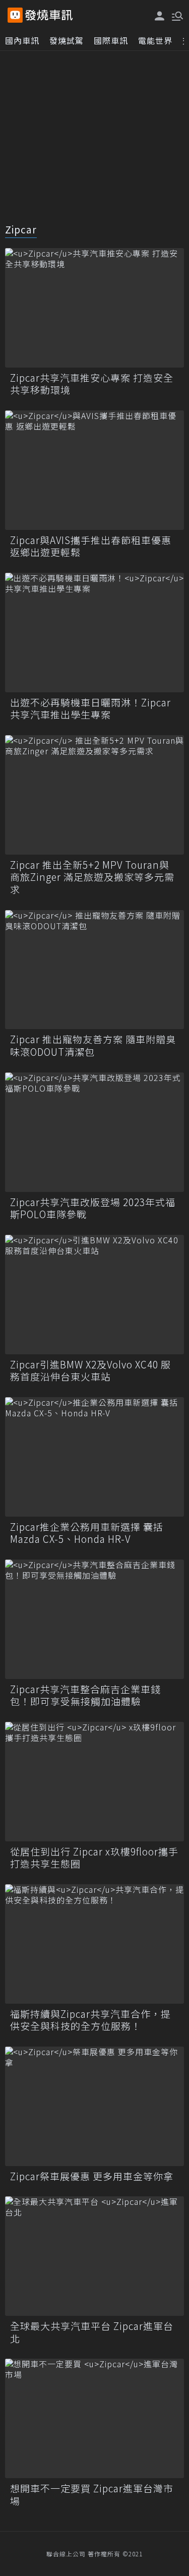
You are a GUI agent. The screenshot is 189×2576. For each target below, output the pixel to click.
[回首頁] (49, 15)
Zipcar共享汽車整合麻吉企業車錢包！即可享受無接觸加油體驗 (85, 1695)
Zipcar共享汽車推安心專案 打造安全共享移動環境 (92, 384)
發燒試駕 (67, 40)
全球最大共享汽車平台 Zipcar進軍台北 (92, 2332)
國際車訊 (111, 40)
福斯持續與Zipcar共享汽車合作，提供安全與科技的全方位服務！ (90, 2020)
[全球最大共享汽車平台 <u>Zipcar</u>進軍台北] (94, 2256)
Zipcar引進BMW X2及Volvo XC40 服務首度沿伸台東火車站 (90, 1371)
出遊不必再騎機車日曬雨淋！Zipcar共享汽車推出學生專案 (90, 709)
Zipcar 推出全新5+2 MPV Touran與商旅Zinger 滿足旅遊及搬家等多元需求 (92, 877)
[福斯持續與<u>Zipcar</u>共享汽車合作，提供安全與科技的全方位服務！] (94, 1944)
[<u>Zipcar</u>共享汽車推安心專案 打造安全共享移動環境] (94, 308)
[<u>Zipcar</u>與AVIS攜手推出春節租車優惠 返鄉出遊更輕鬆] (94, 470)
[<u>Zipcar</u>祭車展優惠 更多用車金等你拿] (94, 2106)
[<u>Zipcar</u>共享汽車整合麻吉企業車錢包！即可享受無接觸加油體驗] (94, 1619)
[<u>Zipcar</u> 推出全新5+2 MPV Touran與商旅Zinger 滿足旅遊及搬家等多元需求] (94, 795)
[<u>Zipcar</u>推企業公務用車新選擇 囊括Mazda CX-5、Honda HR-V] (94, 1457)
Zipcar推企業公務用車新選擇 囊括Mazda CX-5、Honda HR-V (87, 1533)
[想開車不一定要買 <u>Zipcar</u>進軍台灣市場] (94, 2418)
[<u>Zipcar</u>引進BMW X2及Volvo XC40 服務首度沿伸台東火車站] (94, 1295)
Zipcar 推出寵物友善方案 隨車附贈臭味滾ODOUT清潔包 (93, 1045)
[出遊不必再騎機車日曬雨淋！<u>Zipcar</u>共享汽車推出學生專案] (94, 633)
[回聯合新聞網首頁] (15, 15)
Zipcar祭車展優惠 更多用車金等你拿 (92, 2176)
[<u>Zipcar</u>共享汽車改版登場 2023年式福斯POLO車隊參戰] (94, 1132)
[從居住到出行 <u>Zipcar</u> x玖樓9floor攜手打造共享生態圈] (94, 1782)
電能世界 (155, 40)
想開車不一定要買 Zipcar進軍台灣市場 (92, 2495)
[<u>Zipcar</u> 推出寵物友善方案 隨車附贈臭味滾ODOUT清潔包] (94, 970)
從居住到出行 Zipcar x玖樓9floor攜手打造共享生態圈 (94, 1858)
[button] (176, 15)
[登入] (160, 16)
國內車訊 (22, 40)
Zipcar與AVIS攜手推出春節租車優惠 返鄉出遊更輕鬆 (91, 546)
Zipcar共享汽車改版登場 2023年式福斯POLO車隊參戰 (93, 1208)
